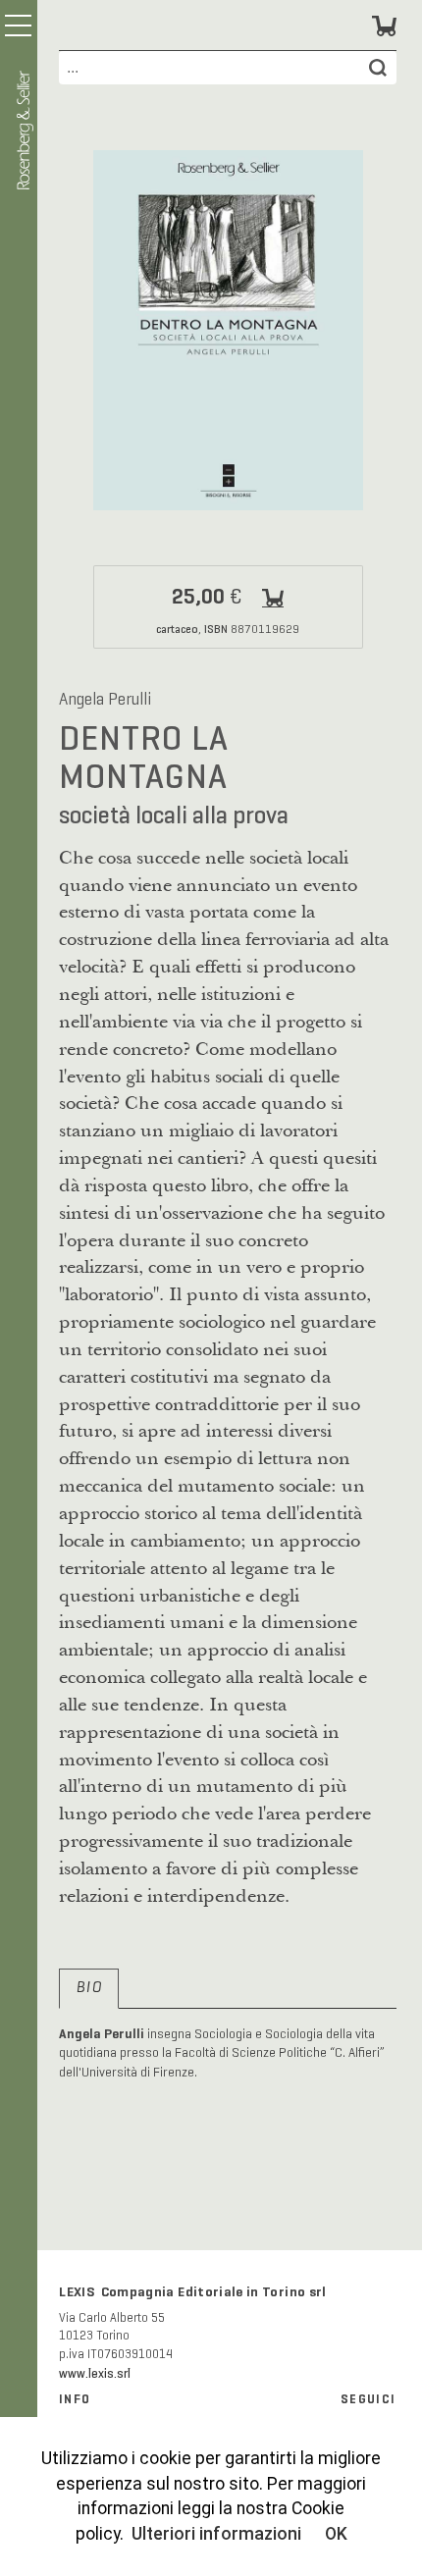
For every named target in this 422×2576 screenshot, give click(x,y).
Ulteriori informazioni (216, 2534)
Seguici (368, 2399)
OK (336, 2534)
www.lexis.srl (95, 2374)
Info (75, 2399)
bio (88, 1988)
